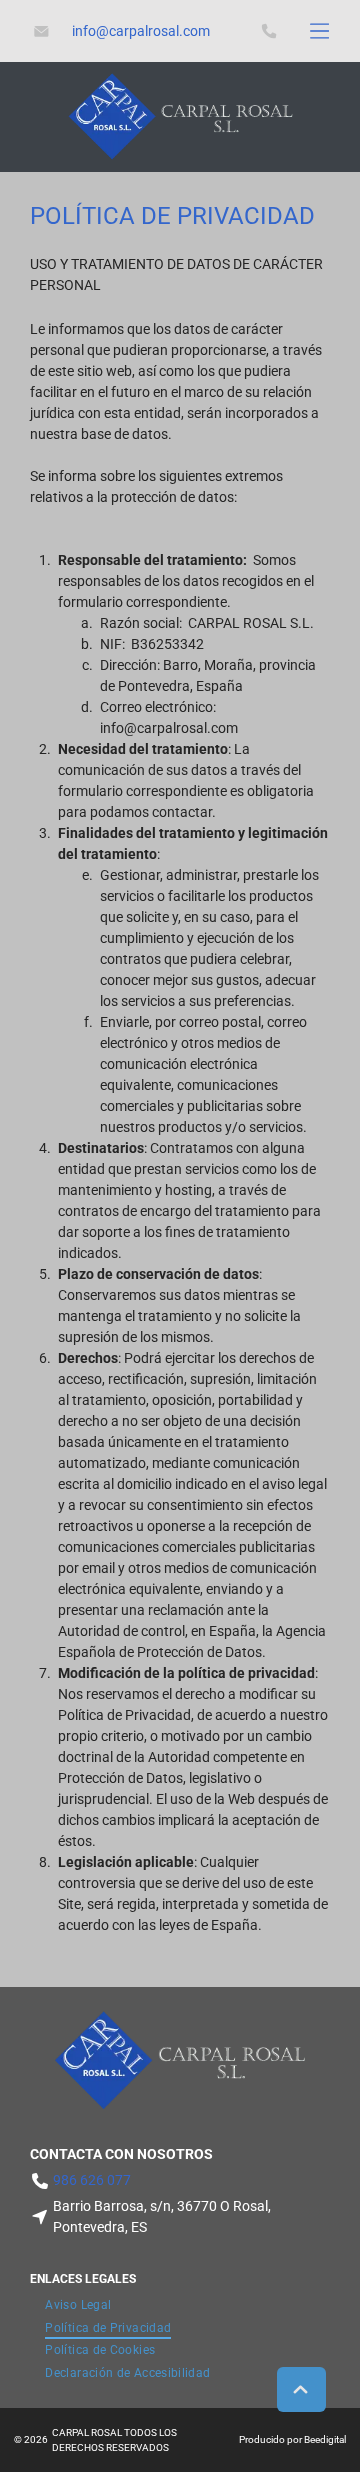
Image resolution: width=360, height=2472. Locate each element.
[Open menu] (319, 31)
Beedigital (325, 2439)
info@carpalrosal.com (169, 728)
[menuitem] (78, 2304)
